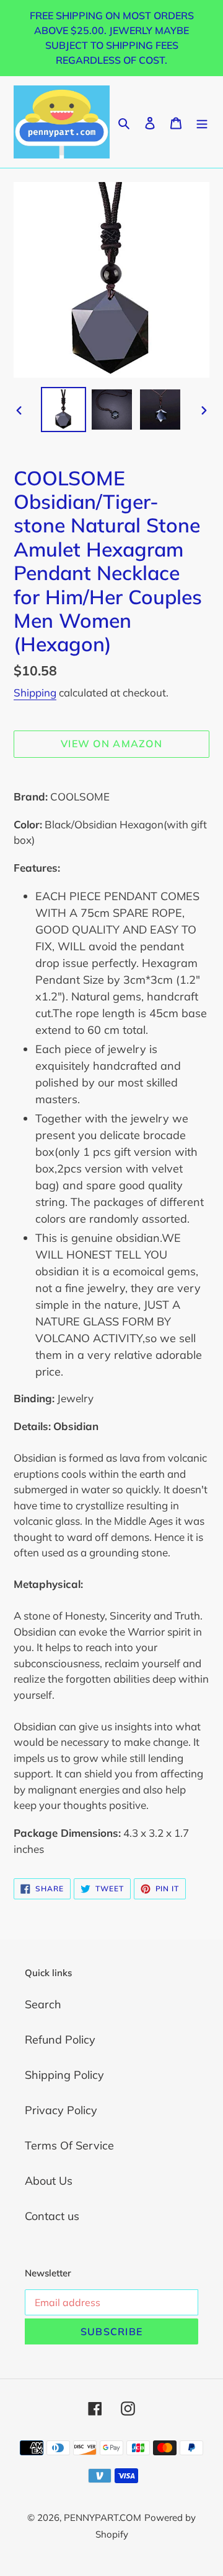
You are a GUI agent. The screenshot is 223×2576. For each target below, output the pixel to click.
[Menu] (202, 122)
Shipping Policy (64, 2075)
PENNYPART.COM (103, 2517)
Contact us (52, 2216)
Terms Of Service (69, 2145)
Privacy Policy (61, 2110)
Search (43, 2004)
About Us (49, 2181)
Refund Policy (60, 2040)
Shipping (35, 692)
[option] (63, 410)
